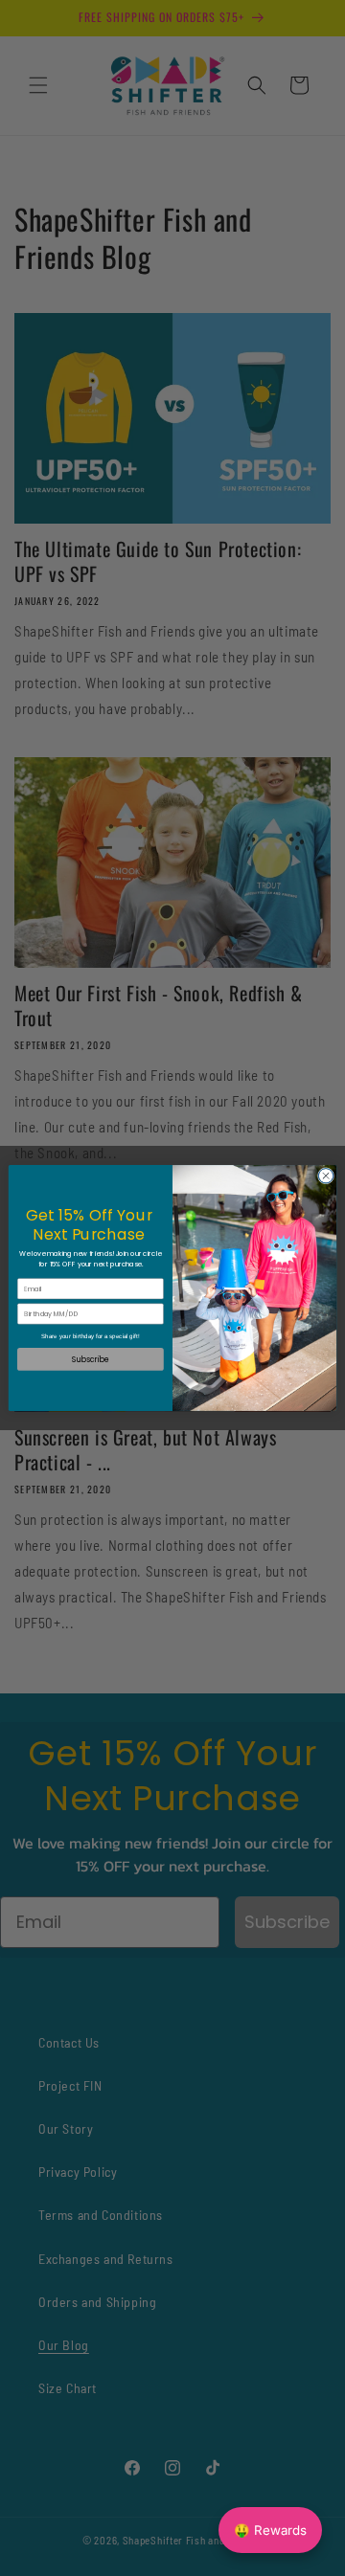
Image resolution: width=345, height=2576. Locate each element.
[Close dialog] (325, 1176)
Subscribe (91, 1359)
